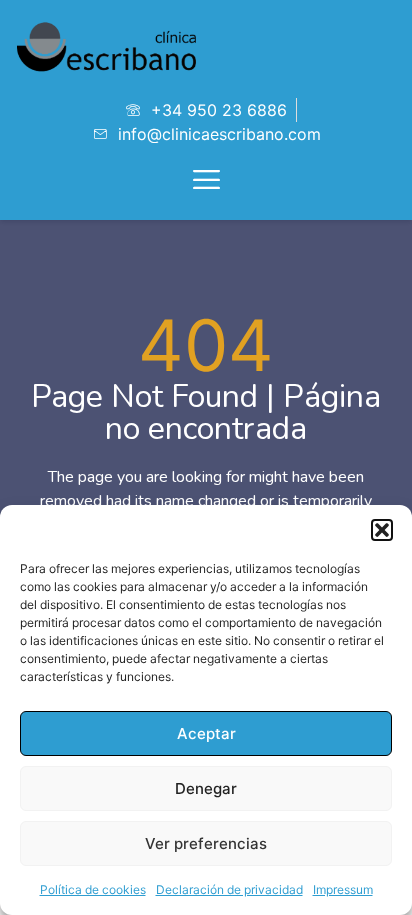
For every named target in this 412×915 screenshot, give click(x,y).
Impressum (343, 889)
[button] (382, 530)
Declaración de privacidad (229, 889)
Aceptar (206, 733)
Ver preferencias (206, 843)
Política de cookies (93, 889)
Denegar (206, 788)
